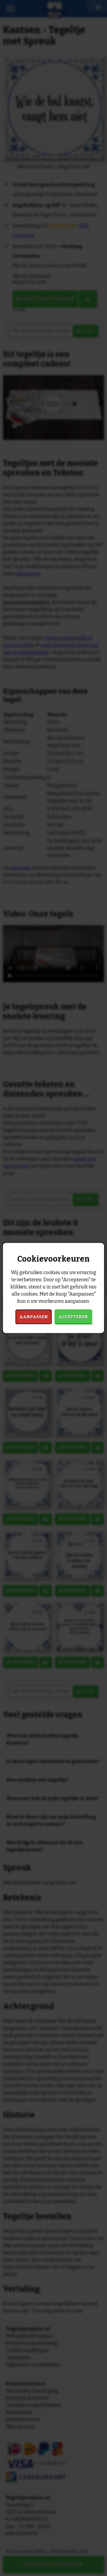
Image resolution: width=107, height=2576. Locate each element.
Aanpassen (34, 1317)
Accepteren (73, 1317)
